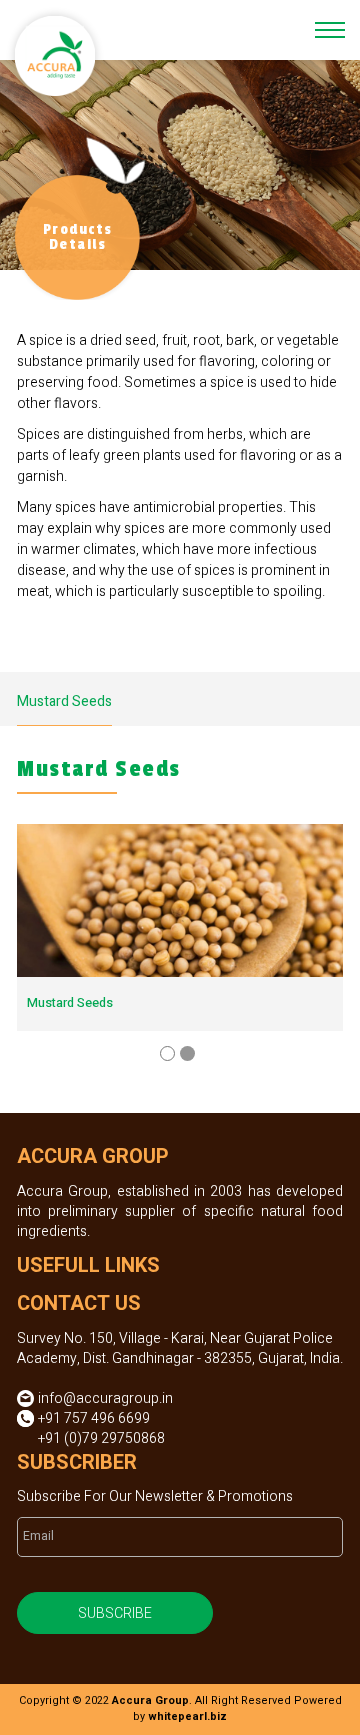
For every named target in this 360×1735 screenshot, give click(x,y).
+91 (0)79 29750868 (101, 1438)
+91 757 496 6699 (94, 1418)
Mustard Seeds (64, 701)
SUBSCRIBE (115, 1613)
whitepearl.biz (187, 1717)
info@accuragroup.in (105, 1398)
